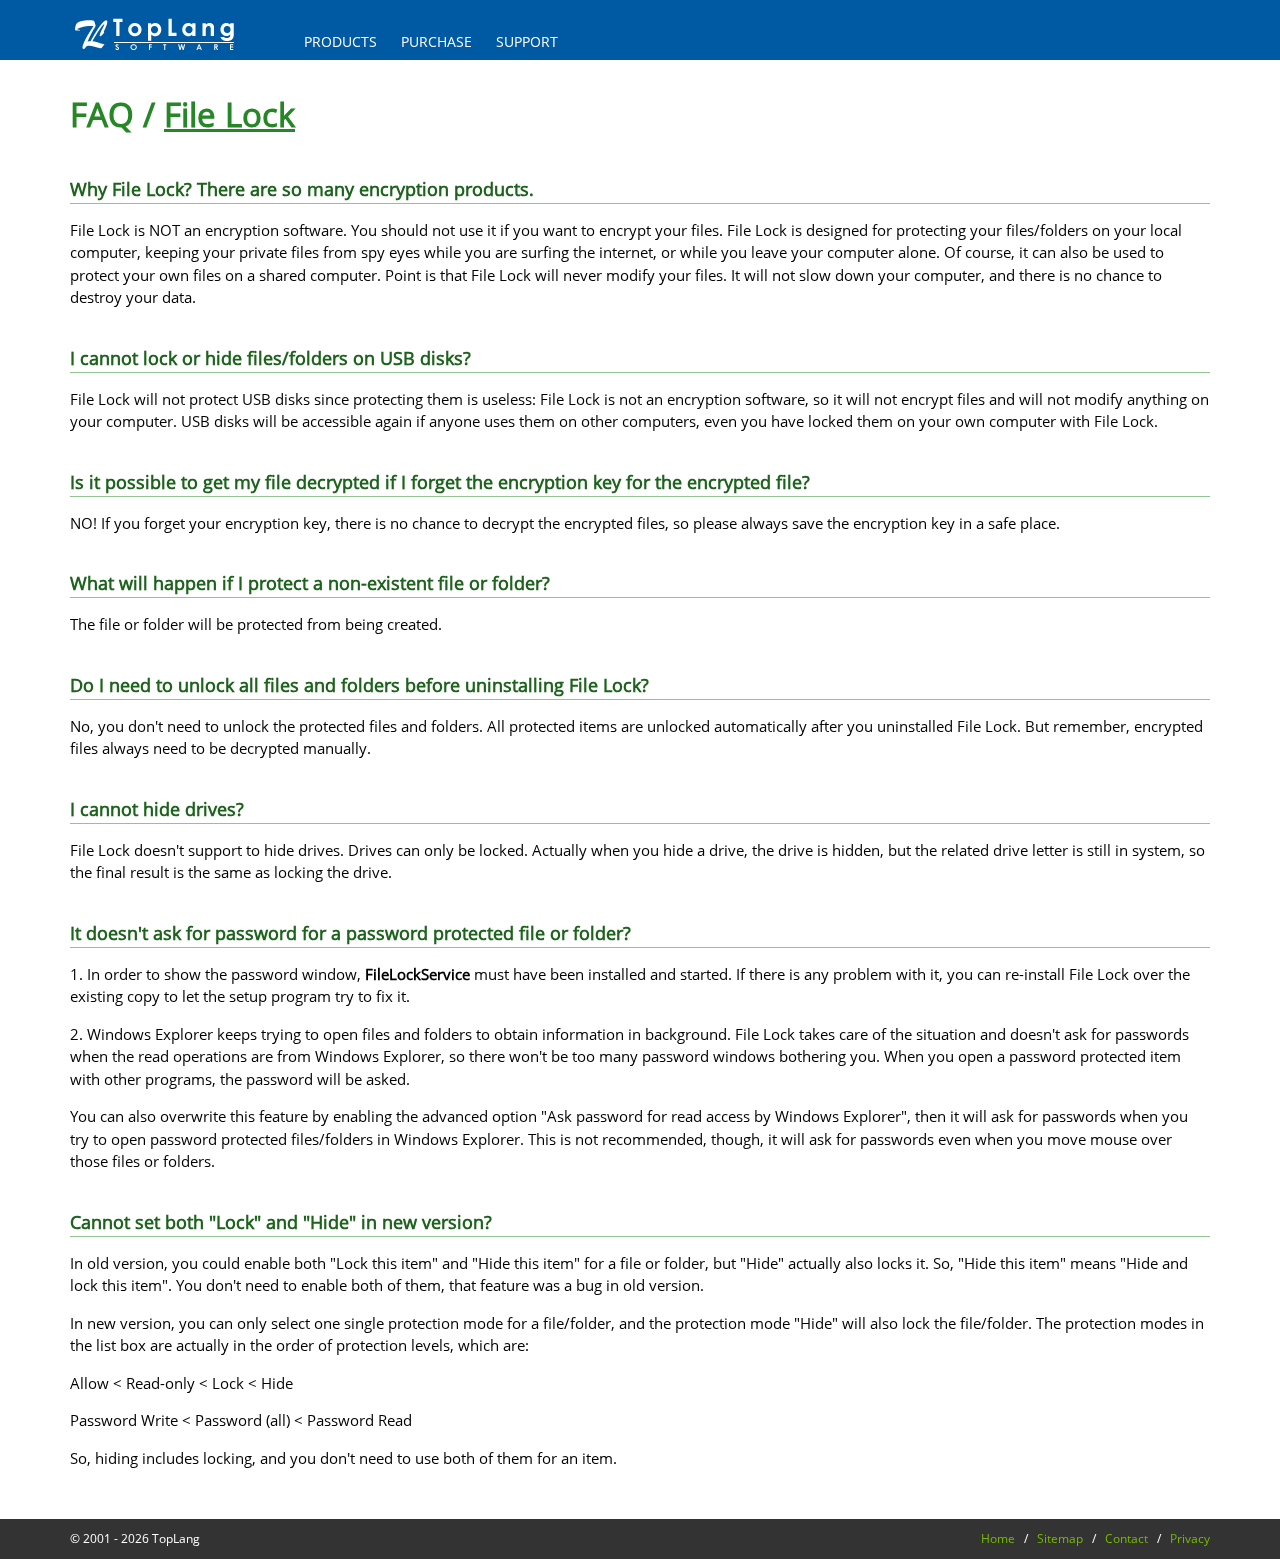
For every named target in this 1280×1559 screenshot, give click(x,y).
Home (998, 1538)
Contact (1126, 1538)
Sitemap (1060, 1538)
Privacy (1190, 1538)
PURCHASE (436, 42)
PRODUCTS (340, 42)
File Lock (229, 114)
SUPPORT (527, 42)
